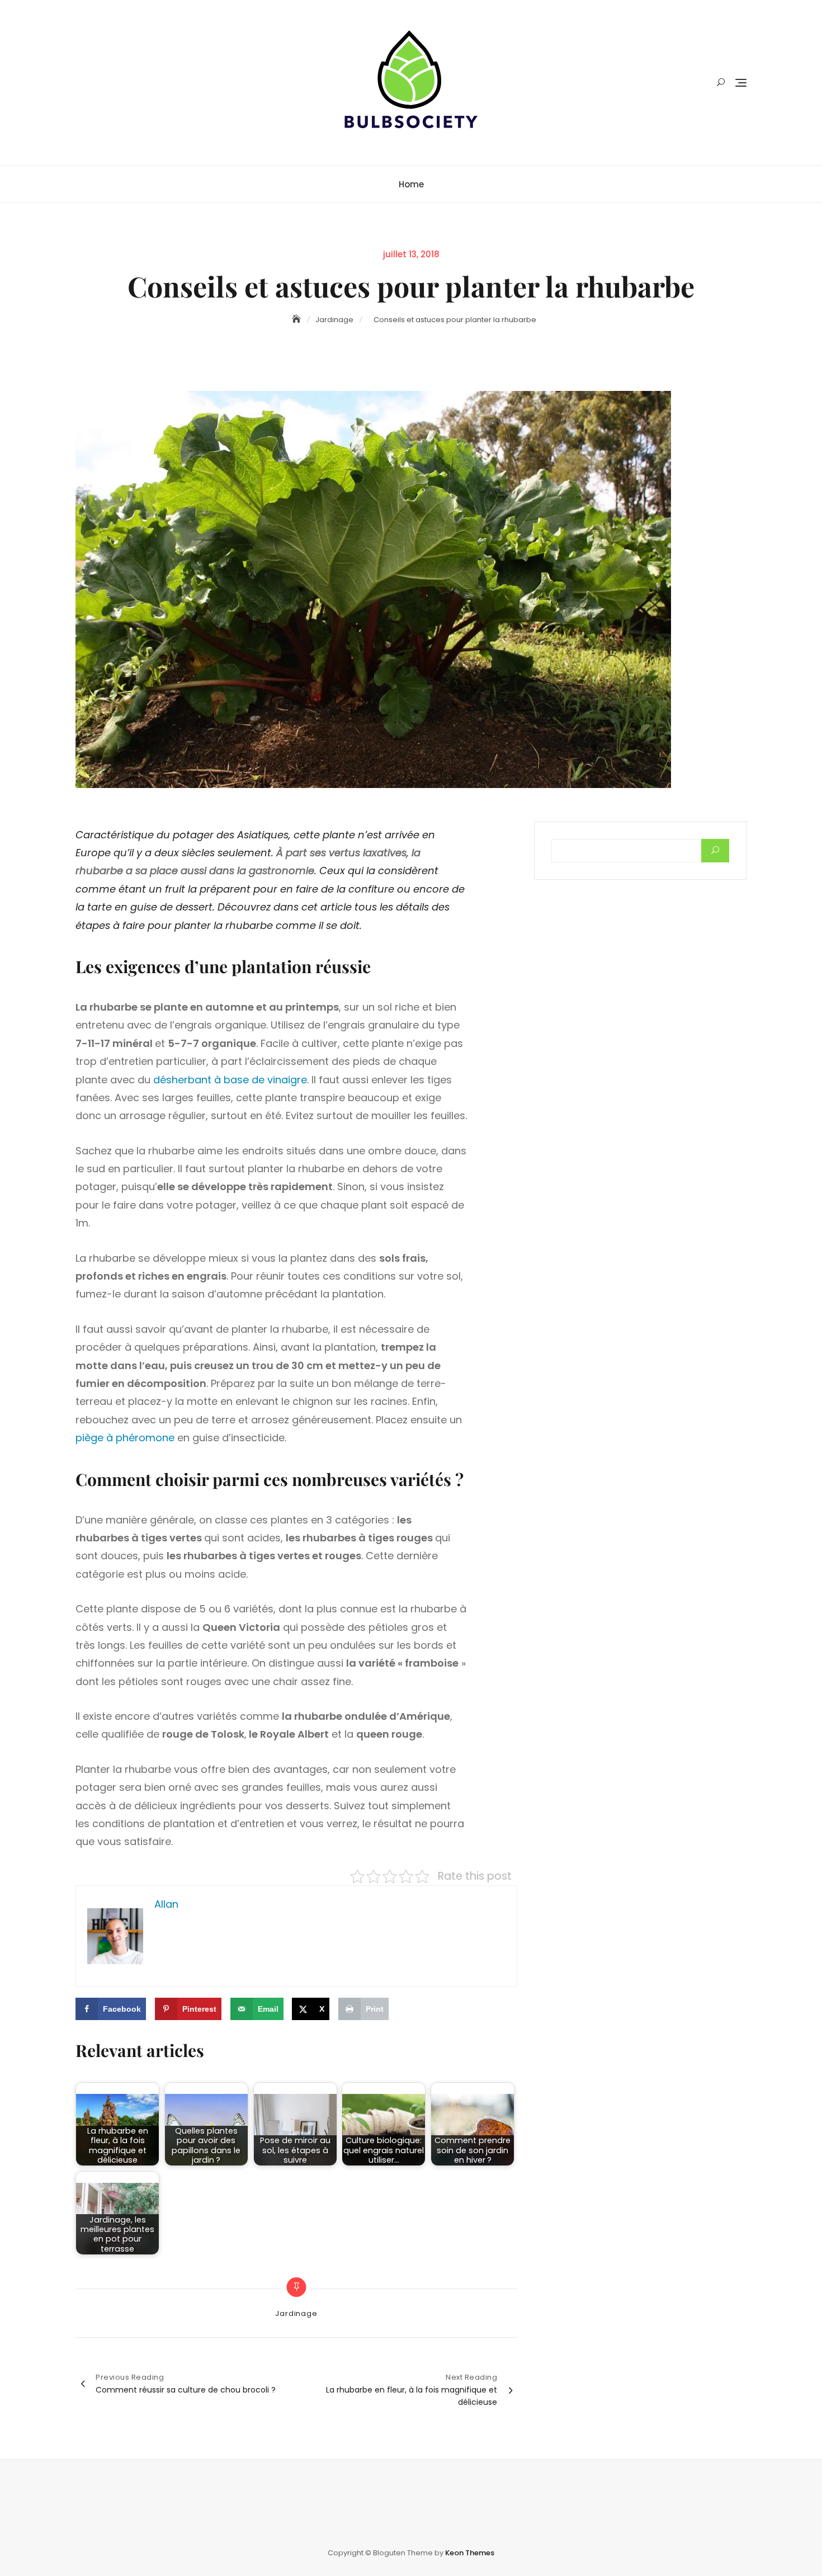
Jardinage (296, 2313)
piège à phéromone (125, 1438)
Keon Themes (470, 2553)
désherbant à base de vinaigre (230, 1080)
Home (411, 184)
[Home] (297, 319)
